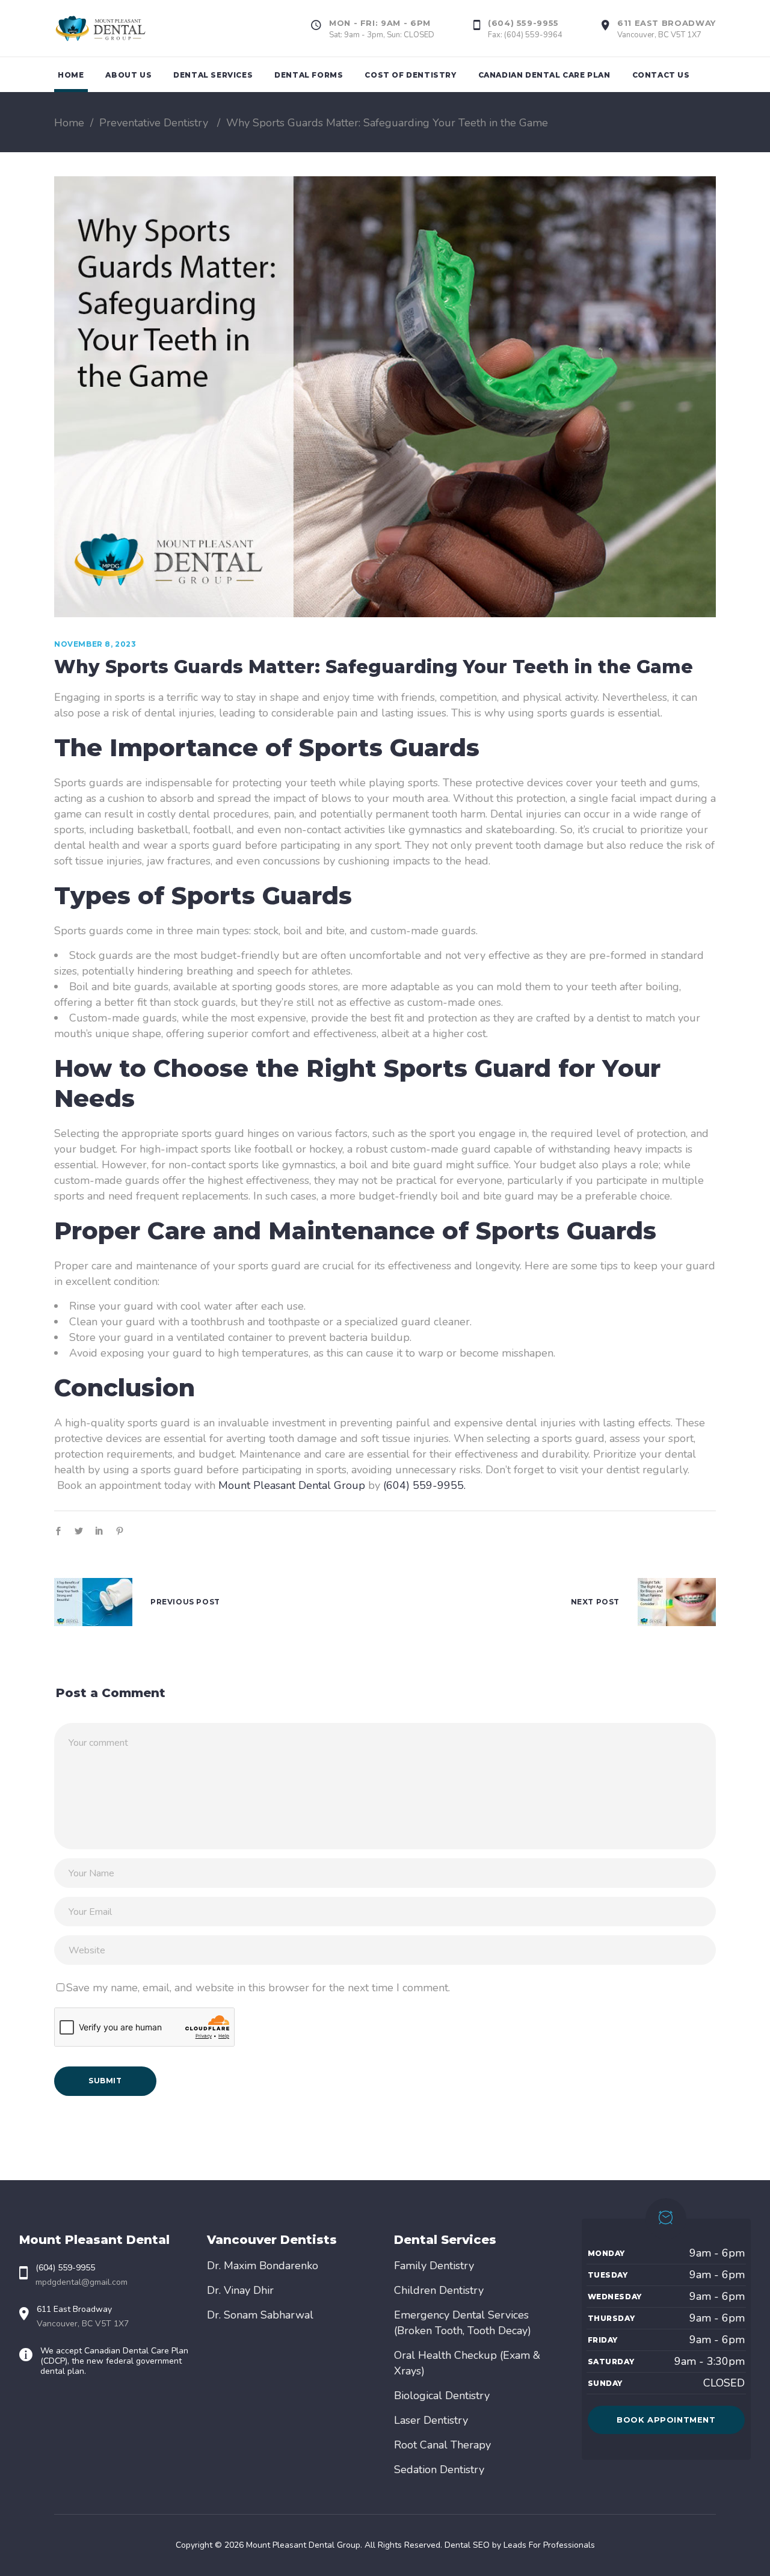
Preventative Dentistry (154, 123)
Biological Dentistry (442, 2396)
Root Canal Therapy (442, 2445)
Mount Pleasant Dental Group (292, 1485)
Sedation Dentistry (439, 2470)
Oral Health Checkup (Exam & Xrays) (467, 2363)
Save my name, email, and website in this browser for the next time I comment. (258, 1988)
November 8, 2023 (95, 644)
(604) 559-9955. (424, 1485)
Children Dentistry (439, 2290)
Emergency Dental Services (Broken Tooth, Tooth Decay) (463, 2323)
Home (69, 123)
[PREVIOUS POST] (93, 1602)
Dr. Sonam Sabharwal (260, 2315)
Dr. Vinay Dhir (240, 2290)
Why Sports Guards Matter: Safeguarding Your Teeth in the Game (374, 667)
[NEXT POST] (677, 1602)
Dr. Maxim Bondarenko (263, 2266)
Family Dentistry (434, 2266)
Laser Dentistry (431, 2420)
